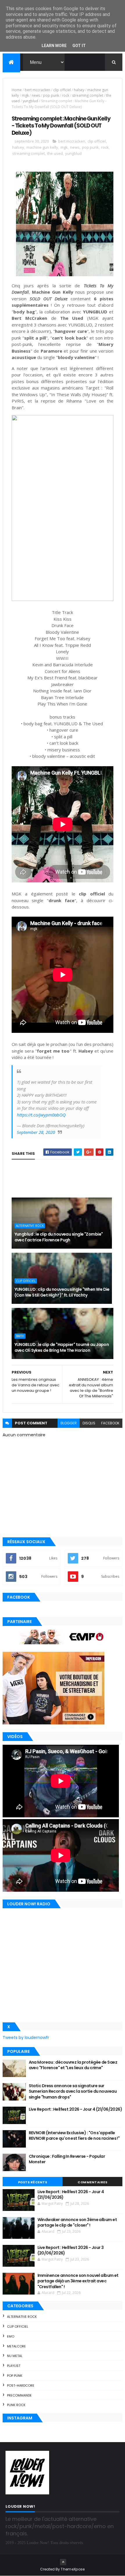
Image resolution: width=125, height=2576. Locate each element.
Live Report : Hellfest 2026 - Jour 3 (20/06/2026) (71, 2250)
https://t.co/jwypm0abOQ (41, 1115)
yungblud (30, 101)
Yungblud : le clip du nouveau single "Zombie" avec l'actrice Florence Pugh (59, 1237)
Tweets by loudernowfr (26, 2038)
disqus (89, 1423)
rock (66, 95)
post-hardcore (21, 2385)
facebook (110, 1423)
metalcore (16, 2346)
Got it (79, 46)
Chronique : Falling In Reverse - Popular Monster (67, 2159)
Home (17, 90)
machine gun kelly (42, 147)
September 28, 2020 (36, 1132)
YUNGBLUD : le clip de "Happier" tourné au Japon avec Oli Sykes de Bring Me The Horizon (62, 1347)
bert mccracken (37, 90)
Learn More (54, 46)
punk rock (16, 2405)
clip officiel (62, 90)
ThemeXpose (73, 2569)
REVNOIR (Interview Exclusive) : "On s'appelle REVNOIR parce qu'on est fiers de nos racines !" (74, 2136)
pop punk (51, 95)
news (36, 95)
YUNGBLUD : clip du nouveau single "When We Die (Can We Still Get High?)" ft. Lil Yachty (62, 1292)
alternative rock (30, 1226)
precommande (19, 2395)
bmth (20, 1336)
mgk (25, 95)
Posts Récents (33, 2182)
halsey (79, 90)
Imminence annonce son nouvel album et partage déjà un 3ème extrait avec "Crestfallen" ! (78, 2281)
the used (55, 153)
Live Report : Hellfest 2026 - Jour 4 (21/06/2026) (76, 2109)
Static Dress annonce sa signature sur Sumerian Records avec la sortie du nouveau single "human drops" (73, 2091)
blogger (69, 1423)
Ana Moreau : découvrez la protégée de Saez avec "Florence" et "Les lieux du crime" (73, 2065)
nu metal (15, 2356)
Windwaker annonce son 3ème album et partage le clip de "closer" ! (77, 2223)
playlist (14, 2366)
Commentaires (92, 2182)
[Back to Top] (63, 2562)
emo (11, 2336)
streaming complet (88, 95)
